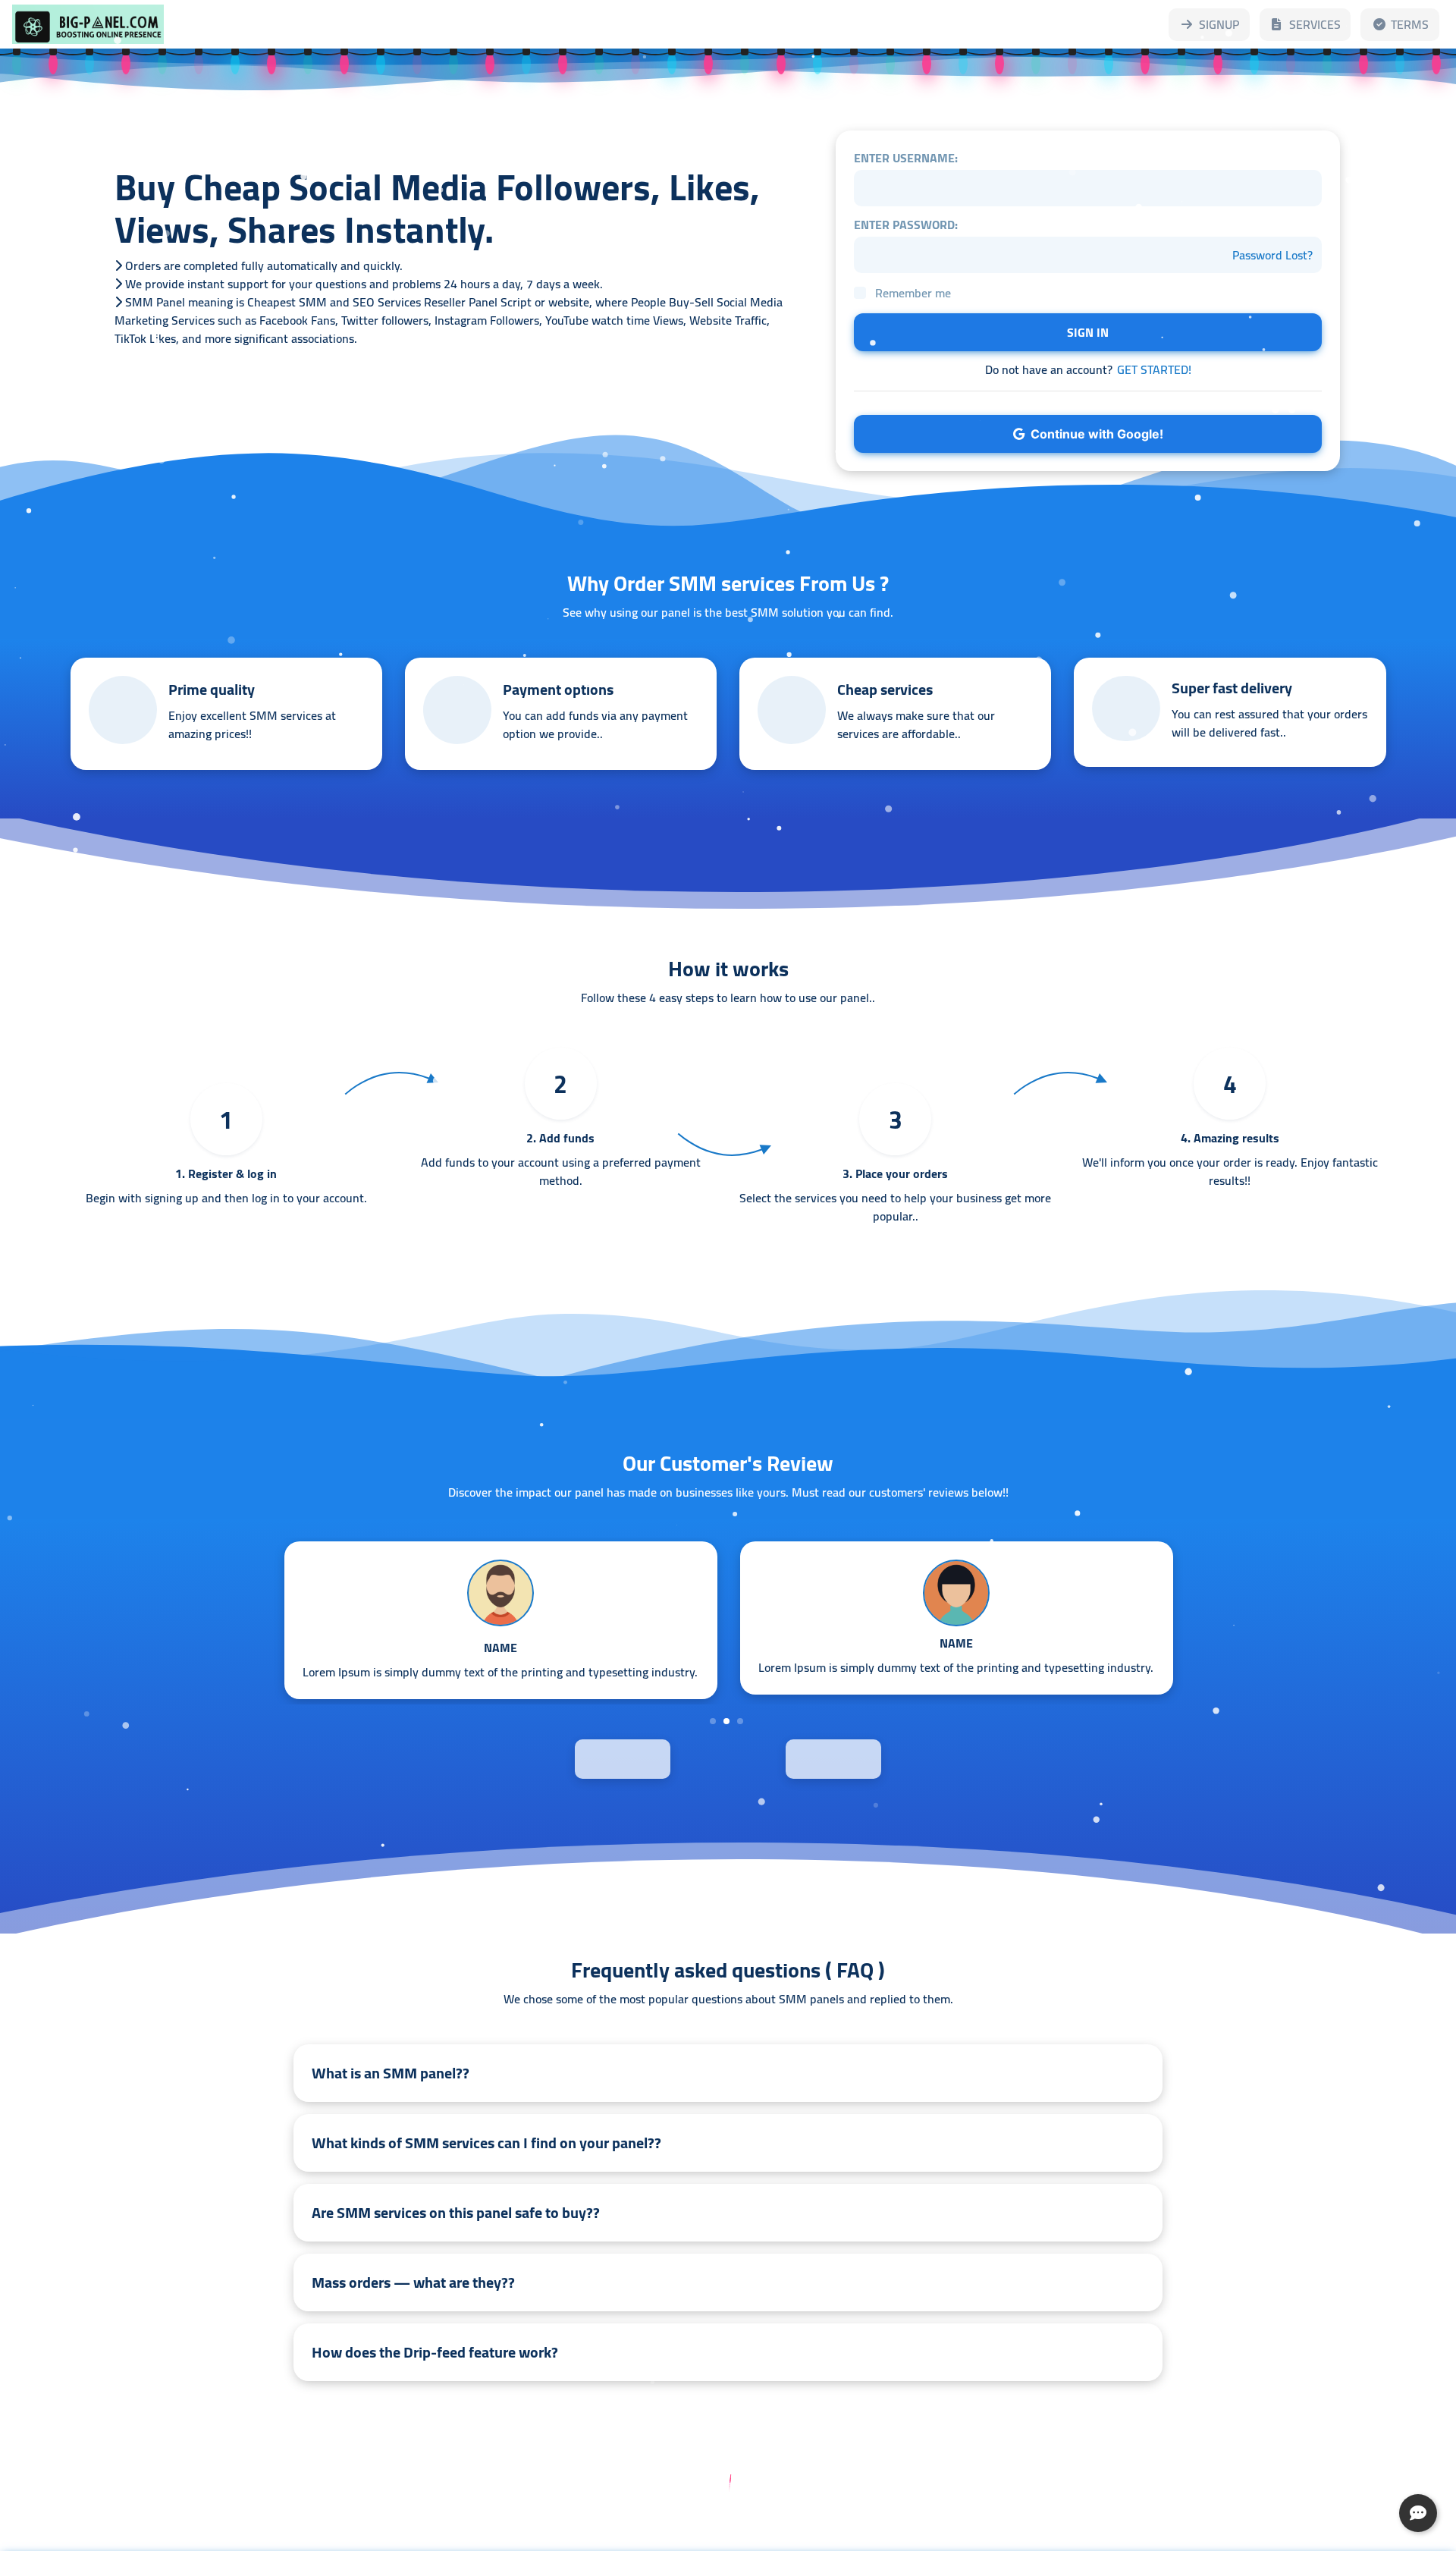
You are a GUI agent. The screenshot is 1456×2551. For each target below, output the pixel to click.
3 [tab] (740, 1721)
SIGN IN (1088, 332)
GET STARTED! (1154, 369)
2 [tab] (726, 1721)
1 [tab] (713, 1721)
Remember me (913, 293)
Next (869, 1758)
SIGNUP (1219, 24)
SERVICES (1315, 24)
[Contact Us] (1418, 2513)
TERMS (1410, 24)
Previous (587, 1758)
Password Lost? (1272, 255)
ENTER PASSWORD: (906, 225)
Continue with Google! (1094, 434)
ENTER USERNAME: (906, 158)
